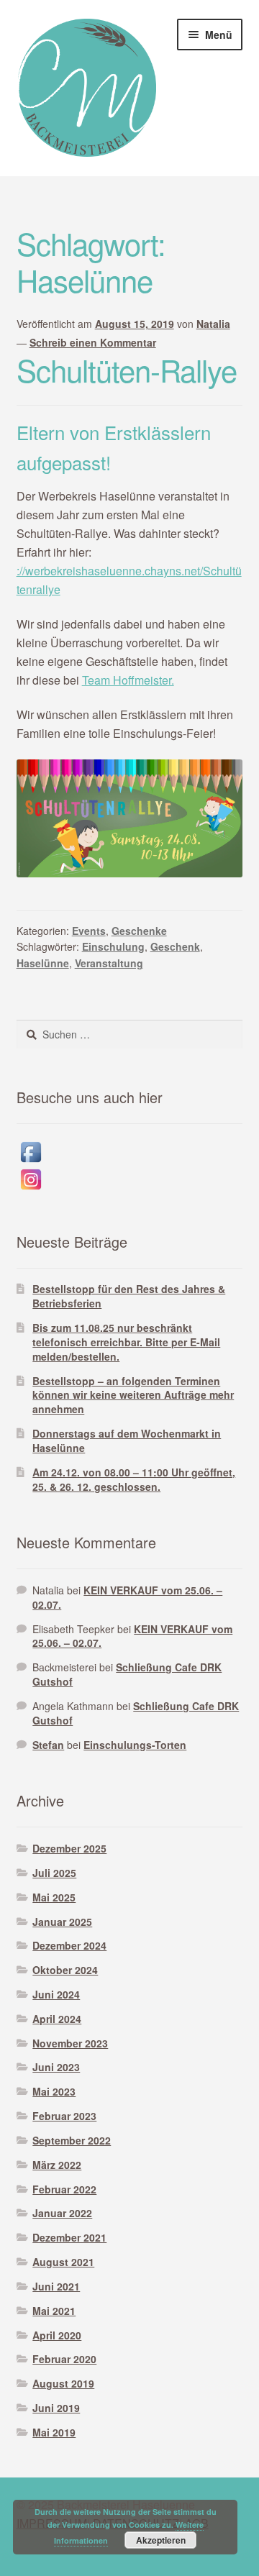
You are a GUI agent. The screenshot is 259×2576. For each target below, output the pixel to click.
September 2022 (72, 2140)
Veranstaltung (109, 963)
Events (89, 931)
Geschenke (139, 931)
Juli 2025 (54, 1873)
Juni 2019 (56, 2408)
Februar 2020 (64, 2359)
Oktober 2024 (65, 1970)
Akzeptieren (161, 2540)
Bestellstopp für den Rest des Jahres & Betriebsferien (129, 1296)
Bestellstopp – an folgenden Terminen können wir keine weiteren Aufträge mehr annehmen (133, 1395)
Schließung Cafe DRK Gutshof (127, 1674)
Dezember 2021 (69, 2237)
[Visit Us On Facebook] (130, 1152)
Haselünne (43, 963)
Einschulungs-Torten (135, 1745)
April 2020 (57, 2335)
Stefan (48, 1745)
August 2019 (63, 2383)
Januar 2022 (62, 2213)
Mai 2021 (54, 2311)
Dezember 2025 (69, 1848)
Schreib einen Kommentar (93, 342)
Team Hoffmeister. (128, 680)
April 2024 (57, 2019)
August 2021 (63, 2262)
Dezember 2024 (69, 1945)
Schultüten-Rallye (127, 370)
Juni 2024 (56, 1994)
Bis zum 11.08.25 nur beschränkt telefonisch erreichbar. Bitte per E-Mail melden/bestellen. (126, 1342)
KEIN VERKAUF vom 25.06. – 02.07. (127, 1597)
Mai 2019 (54, 2432)
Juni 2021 (56, 2286)
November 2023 (70, 2043)
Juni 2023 (56, 2067)
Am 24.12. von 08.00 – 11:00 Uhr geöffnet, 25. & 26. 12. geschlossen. (134, 1479)
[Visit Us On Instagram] (130, 1179)
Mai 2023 (54, 2091)
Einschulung (113, 946)
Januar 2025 (62, 1922)
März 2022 (57, 2165)
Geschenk (175, 946)
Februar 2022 (64, 2189)
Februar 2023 (64, 2116)
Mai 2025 (54, 1897)
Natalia (213, 324)
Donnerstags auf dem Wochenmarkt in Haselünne (127, 1440)
